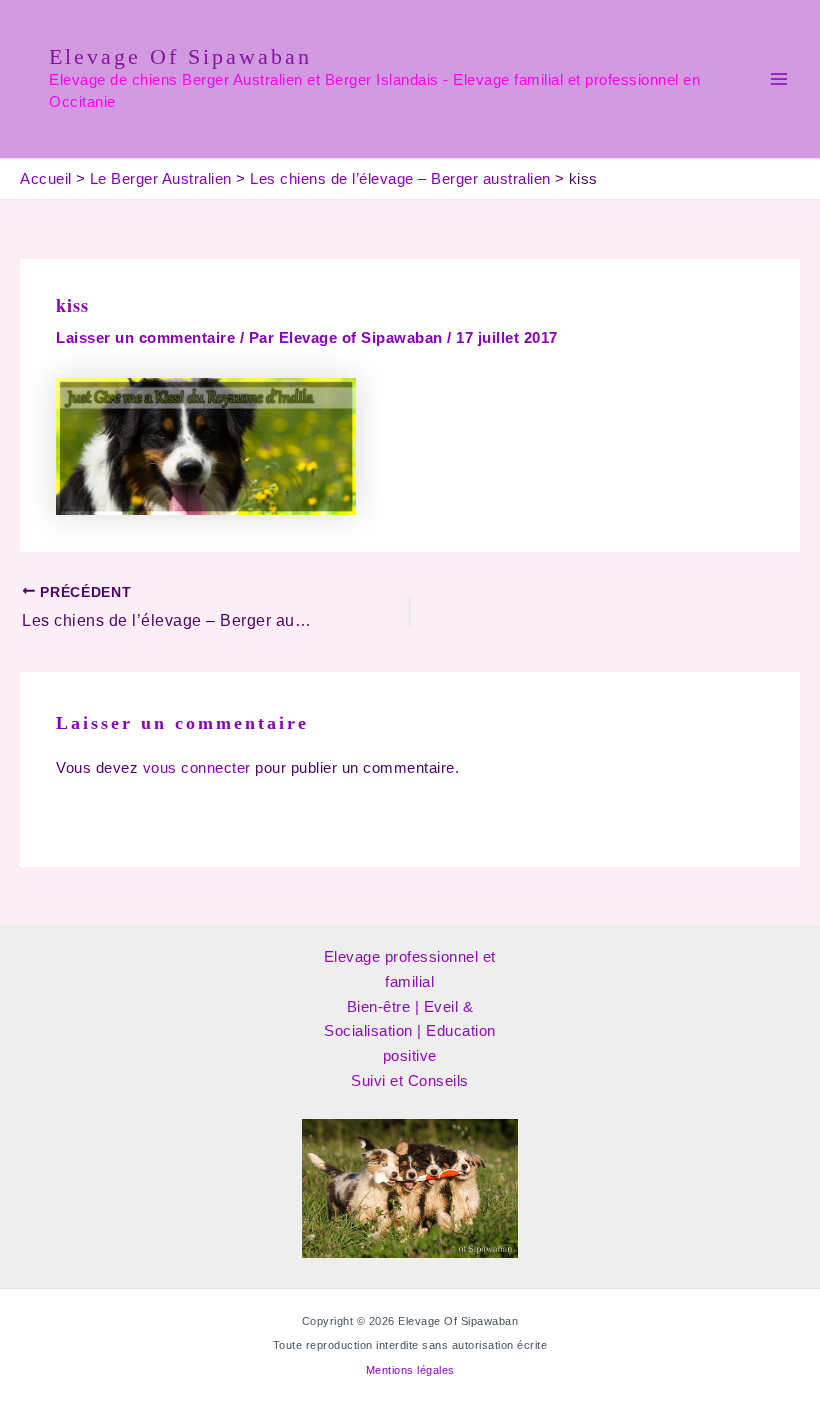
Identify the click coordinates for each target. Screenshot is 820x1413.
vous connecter (197, 768)
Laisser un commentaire (145, 338)
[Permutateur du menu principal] (779, 79)
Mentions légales (410, 1370)
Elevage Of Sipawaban (180, 56)
